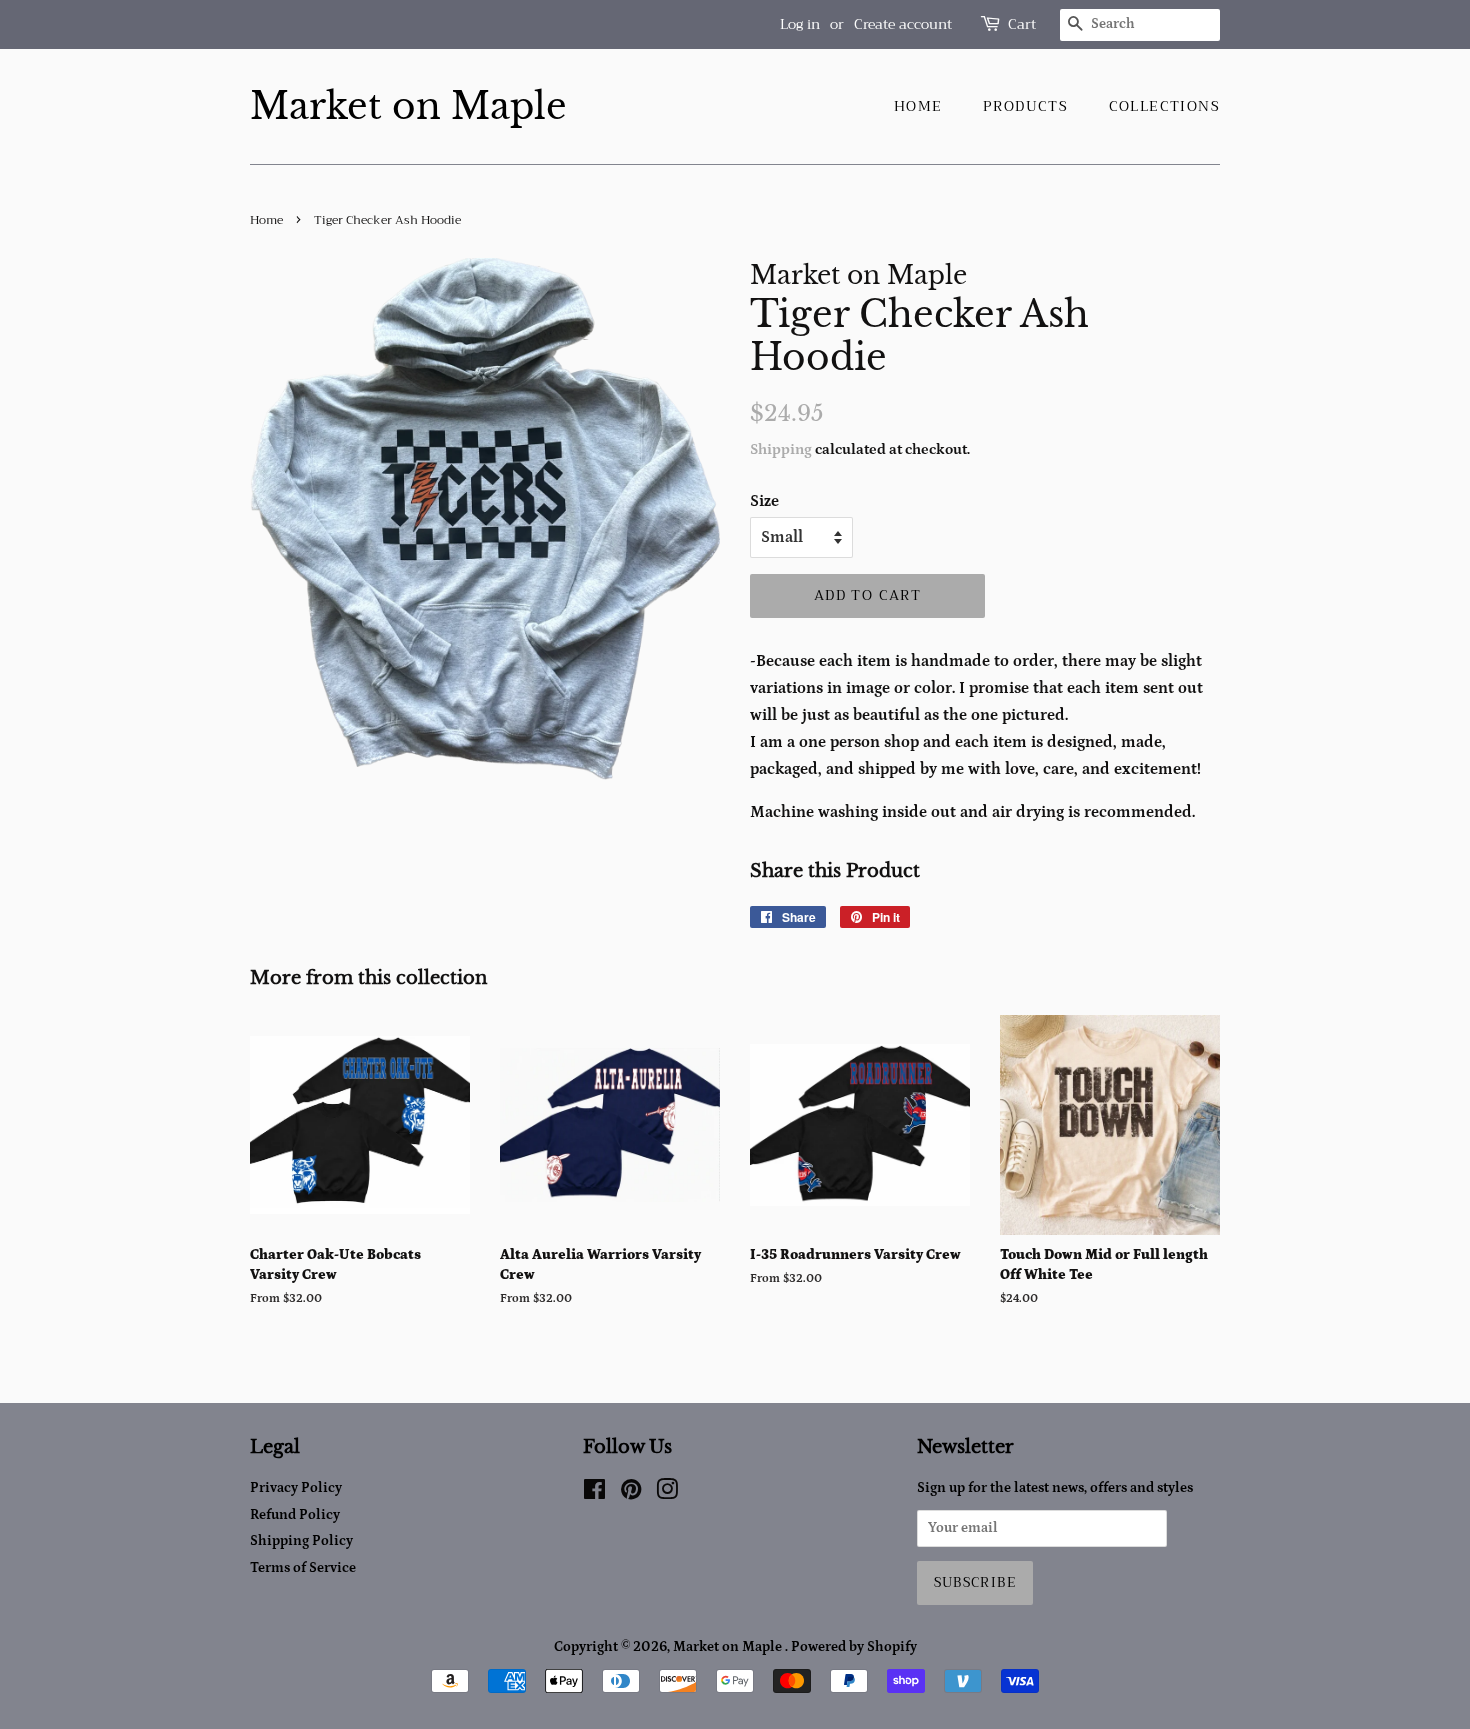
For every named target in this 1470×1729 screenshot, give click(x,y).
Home (918, 106)
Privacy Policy (296, 1488)
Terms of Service (303, 1568)
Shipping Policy (301, 1541)
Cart (1022, 24)
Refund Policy (295, 1515)
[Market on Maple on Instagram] (667, 1494)
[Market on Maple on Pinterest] (631, 1494)
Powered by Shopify (854, 1647)
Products (1025, 106)
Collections (1164, 106)
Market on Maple (408, 106)
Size (764, 501)
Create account (903, 24)
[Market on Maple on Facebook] (594, 1494)
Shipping (781, 449)
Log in (800, 24)
